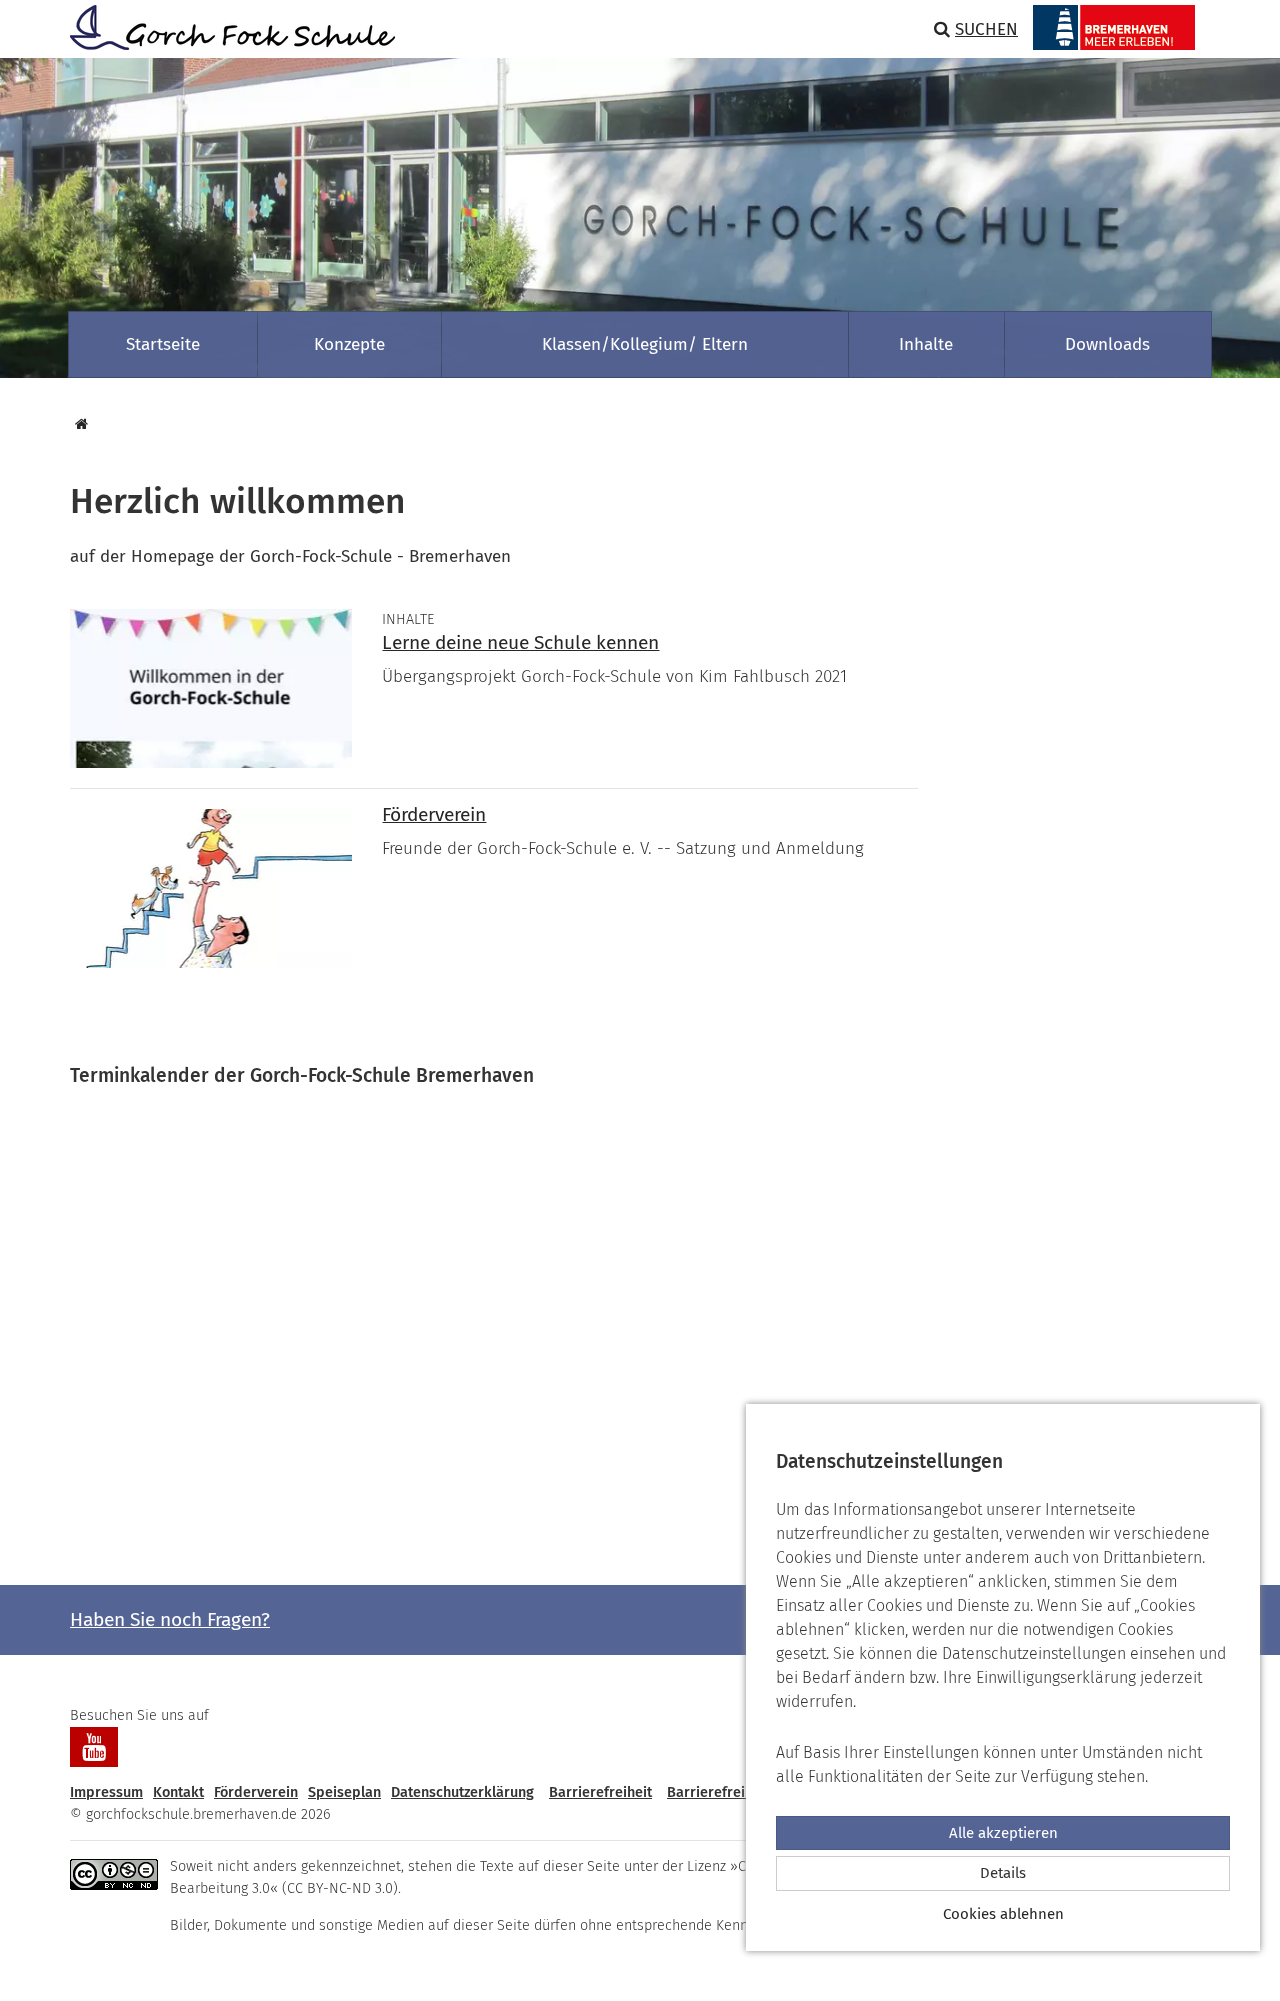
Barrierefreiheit (600, 1792)
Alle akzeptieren (1003, 1833)
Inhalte (926, 344)
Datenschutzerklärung (462, 1792)
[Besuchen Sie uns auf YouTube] (94, 1747)
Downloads (1107, 344)
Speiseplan (344, 1792)
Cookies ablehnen (1003, 1914)
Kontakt (178, 1792)
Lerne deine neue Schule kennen (520, 642)
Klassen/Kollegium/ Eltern (645, 344)
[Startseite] (79, 424)
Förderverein (434, 814)
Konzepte (349, 344)
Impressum (106, 1792)
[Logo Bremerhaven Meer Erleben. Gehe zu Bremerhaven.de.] (1114, 27)
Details (1003, 1873)
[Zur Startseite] (225, 27)
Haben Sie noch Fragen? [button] (170, 1619)
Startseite (163, 344)
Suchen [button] (986, 29)
